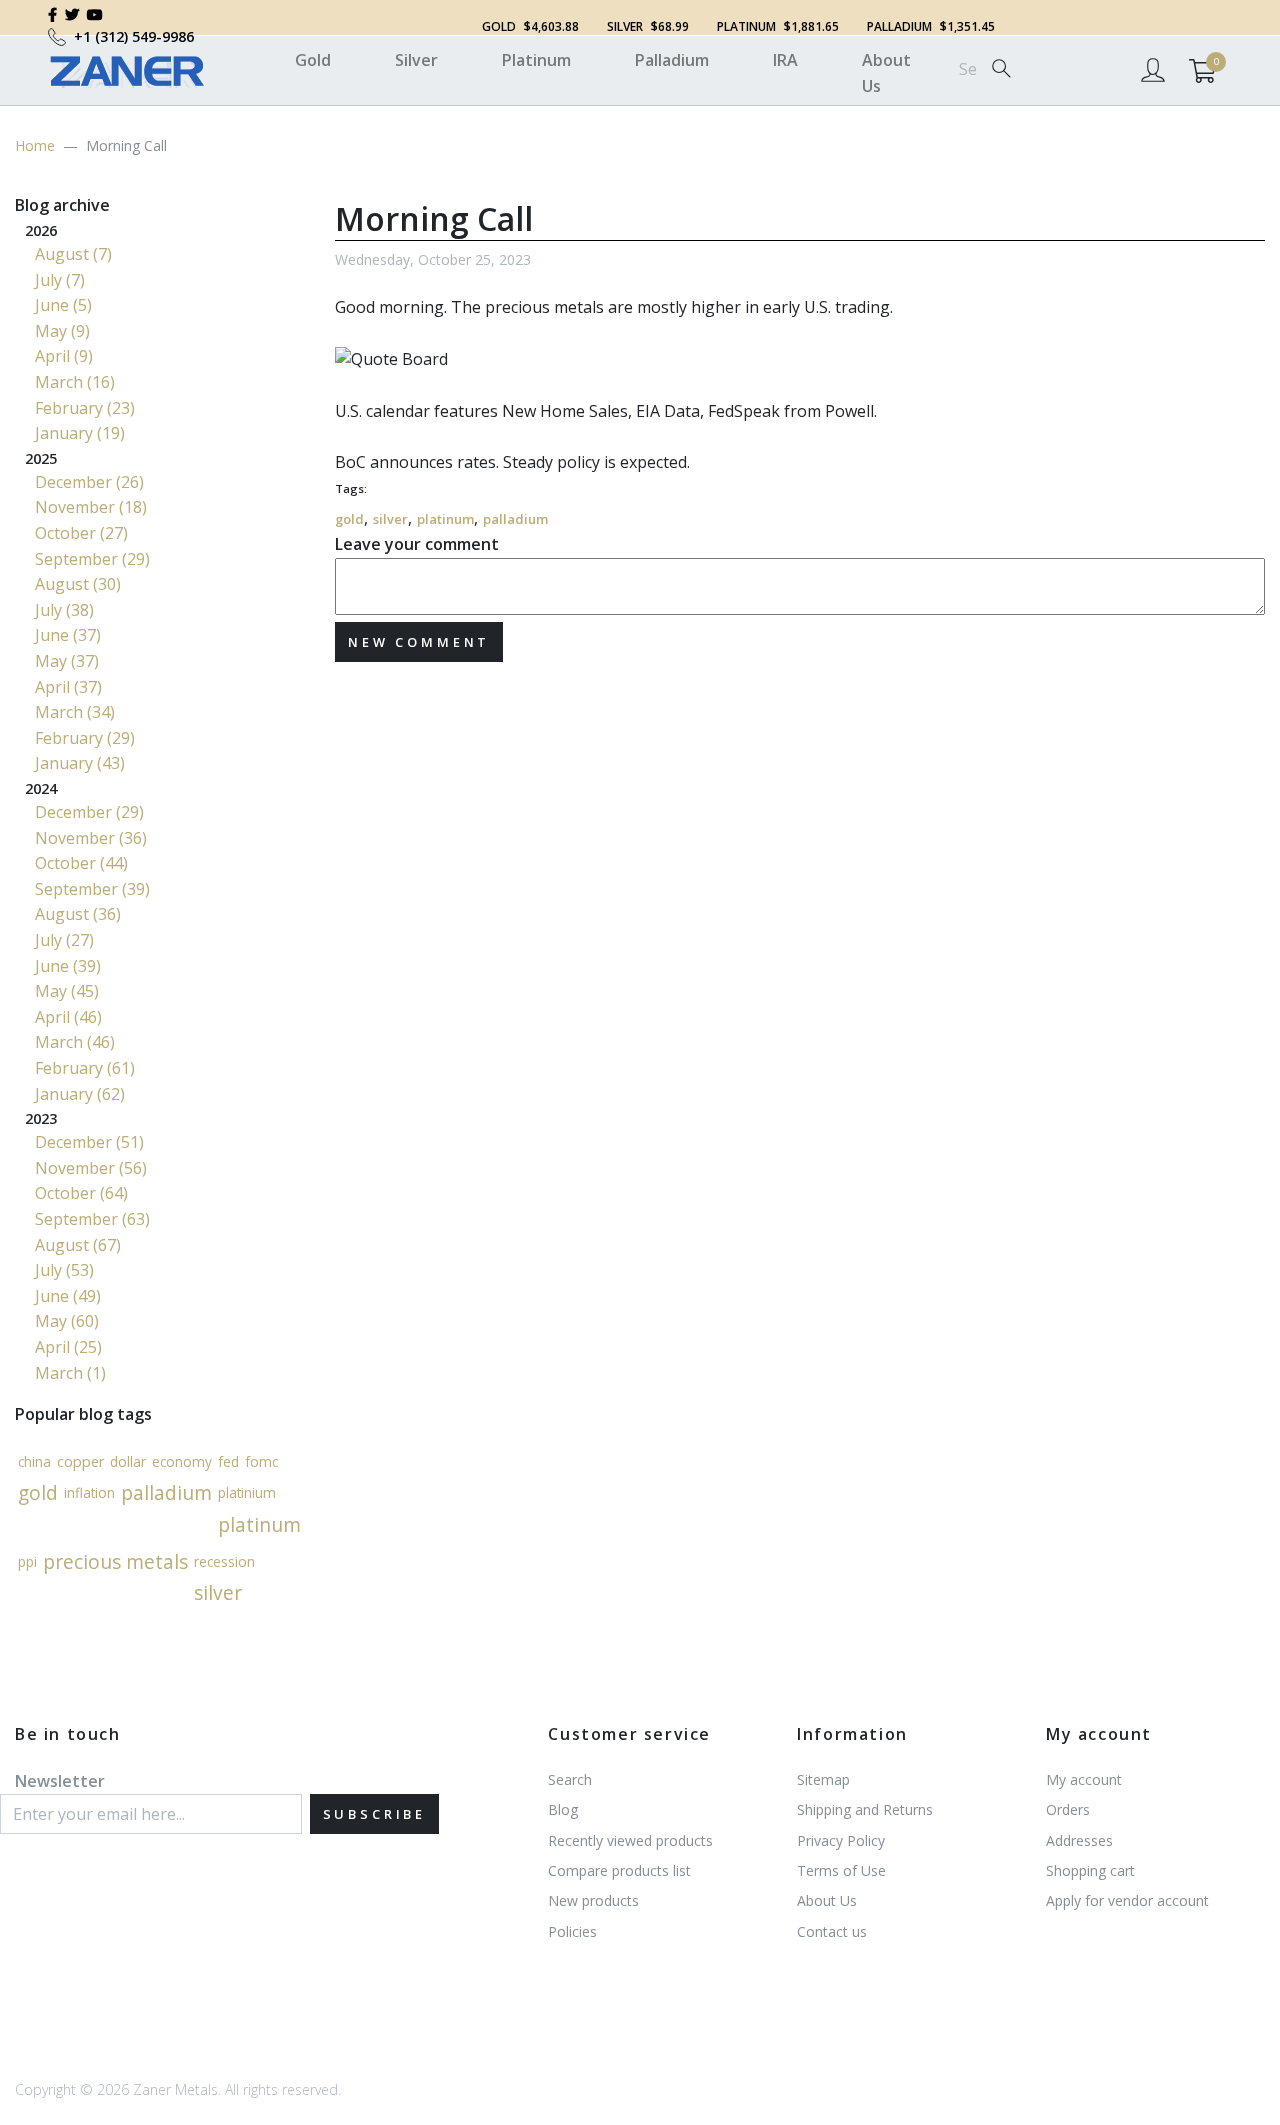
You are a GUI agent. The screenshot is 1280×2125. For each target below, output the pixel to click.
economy (182, 1461)
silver (390, 519)
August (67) (78, 1245)
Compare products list (619, 1870)
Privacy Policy (841, 1840)
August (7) (73, 254)
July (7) (60, 280)
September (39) (92, 889)
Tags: (351, 488)
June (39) (68, 966)
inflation (89, 1492)
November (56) (91, 1168)
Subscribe (375, 1814)
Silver (416, 60)
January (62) (80, 1094)
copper (80, 1460)
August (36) (78, 914)
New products (593, 1900)
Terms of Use (841, 1870)
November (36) (91, 838)
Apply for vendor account (1127, 1900)
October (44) (81, 863)
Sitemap (823, 1779)
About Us (886, 73)
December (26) (89, 482)
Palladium (672, 60)
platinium (247, 1492)
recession (224, 1560)
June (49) (68, 1296)
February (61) (85, 1068)
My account (1084, 1779)
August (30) (78, 584)
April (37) (68, 687)
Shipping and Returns (865, 1809)
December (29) (89, 812)
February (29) (85, 738)
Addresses (1079, 1840)
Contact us (832, 1931)
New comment (419, 642)
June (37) (68, 635)
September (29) (92, 559)
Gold (313, 60)
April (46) (68, 1017)
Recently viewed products (630, 1840)
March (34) (75, 712)
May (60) (67, 1321)
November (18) (91, 507)
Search (570, 1779)
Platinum (536, 60)
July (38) (64, 610)
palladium (515, 519)
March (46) (75, 1042)
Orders (1068, 1809)
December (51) (89, 1142)
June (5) (63, 305)
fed (228, 1461)
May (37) (67, 661)
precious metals (115, 1561)
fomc (261, 1461)
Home (35, 145)
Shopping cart (1090, 1870)
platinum (445, 519)
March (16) (75, 382)
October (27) (81, 533)
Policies (572, 1931)
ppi (27, 1560)
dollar (128, 1461)
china (34, 1461)
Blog (563, 1809)
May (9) (62, 331)
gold (349, 519)
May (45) (67, 991)
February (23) (85, 408)
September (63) (92, 1219)
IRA (785, 60)
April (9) (64, 356)
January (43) (80, 763)
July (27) (64, 940)
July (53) (64, 1270)
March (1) (70, 1373)
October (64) (81, 1193)
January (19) (80, 433)
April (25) (68, 1347)
